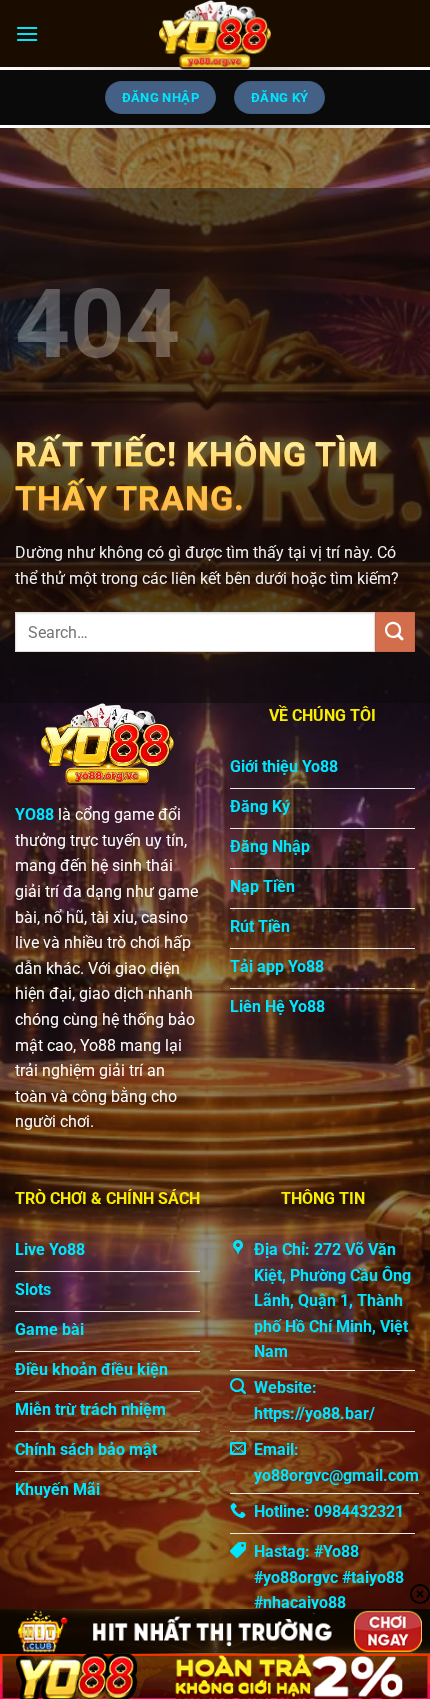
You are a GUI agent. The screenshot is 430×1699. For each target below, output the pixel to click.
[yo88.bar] (215, 35)
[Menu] (27, 33)
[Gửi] (395, 631)
